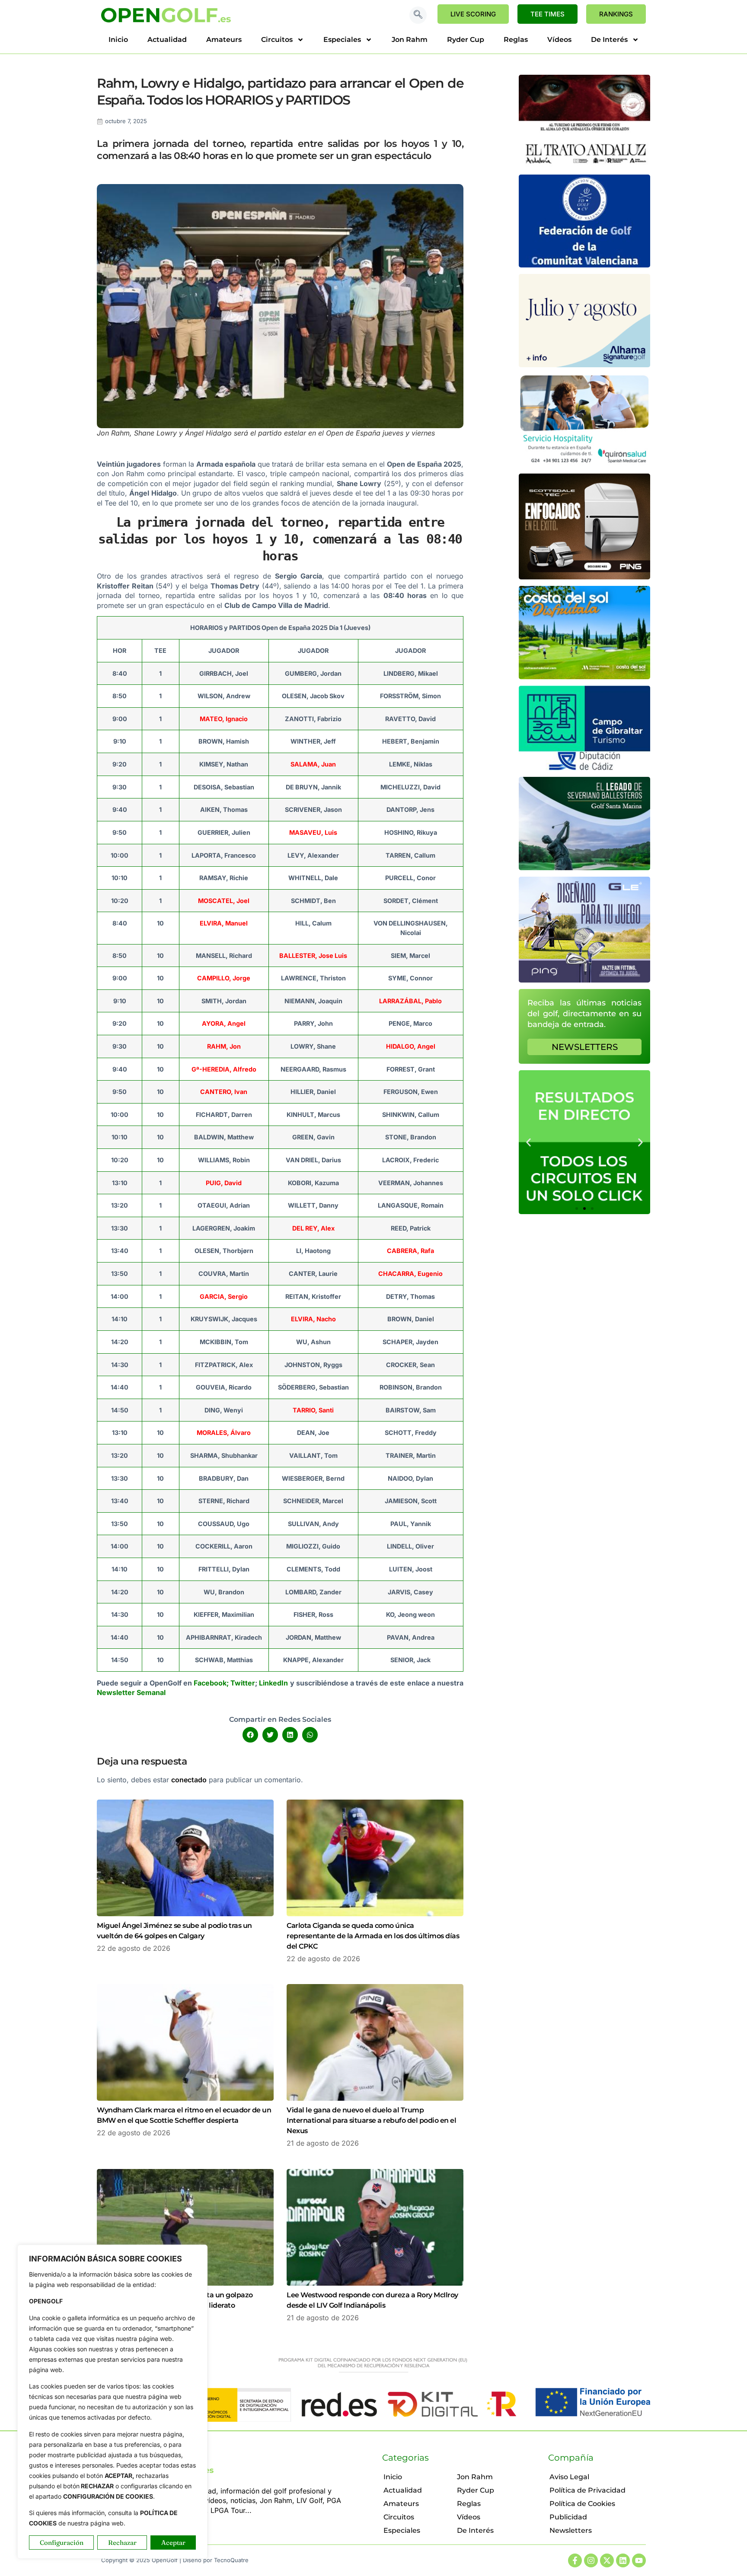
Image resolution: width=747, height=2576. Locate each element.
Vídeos (559, 40)
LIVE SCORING (473, 14)
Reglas (516, 40)
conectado (189, 1780)
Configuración (62, 2543)
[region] (112, 2402)
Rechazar (122, 2543)
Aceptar (173, 2543)
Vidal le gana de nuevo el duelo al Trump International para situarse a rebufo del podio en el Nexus (371, 2120)
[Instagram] (591, 2560)
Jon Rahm (410, 40)
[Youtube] (639, 2560)
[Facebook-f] (575, 2560)
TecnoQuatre (231, 2560)
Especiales (342, 40)
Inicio (118, 40)
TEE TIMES (547, 14)
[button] (418, 15)
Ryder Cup (466, 40)
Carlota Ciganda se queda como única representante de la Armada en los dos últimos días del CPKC (373, 1936)
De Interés (609, 40)
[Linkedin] (623, 2560)
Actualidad (167, 40)
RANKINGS (616, 14)
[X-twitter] (607, 2560)
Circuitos (277, 40)
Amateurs (224, 40)
